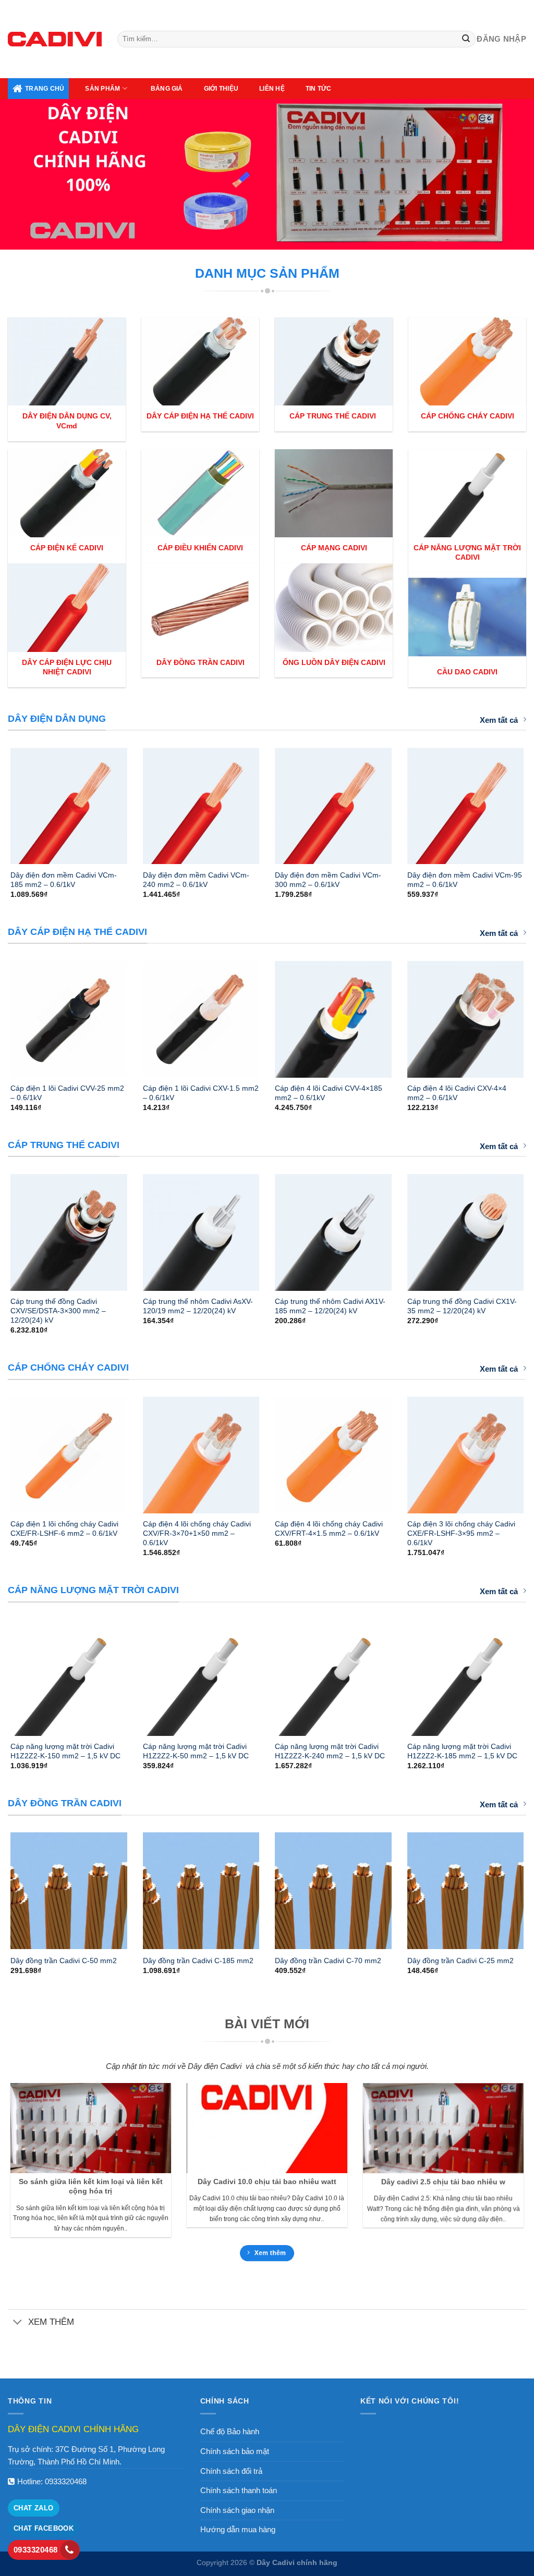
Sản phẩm (102, 89)
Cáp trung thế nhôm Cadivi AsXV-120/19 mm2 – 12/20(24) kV (198, 1306)
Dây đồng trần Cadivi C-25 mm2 (460, 1961)
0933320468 (66, 2481)
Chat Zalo (34, 2508)
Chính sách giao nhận (237, 2510)
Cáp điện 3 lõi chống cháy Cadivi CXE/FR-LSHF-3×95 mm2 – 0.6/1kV (461, 1533)
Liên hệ (272, 89)
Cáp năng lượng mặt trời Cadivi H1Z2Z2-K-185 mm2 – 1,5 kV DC (462, 1751)
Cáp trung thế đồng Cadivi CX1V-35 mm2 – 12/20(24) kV (462, 1306)
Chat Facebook (44, 2528)
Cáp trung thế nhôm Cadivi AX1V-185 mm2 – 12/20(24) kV (330, 1306)
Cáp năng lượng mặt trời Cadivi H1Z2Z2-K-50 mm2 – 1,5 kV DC (196, 1751)
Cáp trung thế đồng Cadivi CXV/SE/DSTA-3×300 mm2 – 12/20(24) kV (58, 1311)
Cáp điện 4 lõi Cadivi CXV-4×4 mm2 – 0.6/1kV (457, 1093)
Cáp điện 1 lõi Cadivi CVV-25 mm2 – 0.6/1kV (67, 1093)
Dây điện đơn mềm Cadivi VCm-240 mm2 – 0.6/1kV (196, 880)
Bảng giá (167, 89)
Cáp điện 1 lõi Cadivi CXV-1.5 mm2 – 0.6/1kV (201, 1093)
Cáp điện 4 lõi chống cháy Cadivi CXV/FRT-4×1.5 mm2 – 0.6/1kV (329, 1529)
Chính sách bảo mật (235, 2451)
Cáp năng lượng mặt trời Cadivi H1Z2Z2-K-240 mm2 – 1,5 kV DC (330, 1751)
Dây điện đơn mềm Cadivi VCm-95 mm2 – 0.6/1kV (465, 880)
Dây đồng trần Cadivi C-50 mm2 (64, 1961)
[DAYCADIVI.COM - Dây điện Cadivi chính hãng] (55, 39)
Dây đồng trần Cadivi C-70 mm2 (328, 1961)
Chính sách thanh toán (239, 2490)
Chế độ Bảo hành (230, 2431)
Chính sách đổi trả (231, 2471)
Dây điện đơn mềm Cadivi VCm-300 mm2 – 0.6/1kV (328, 880)
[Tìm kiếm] (466, 39)
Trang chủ (45, 89)
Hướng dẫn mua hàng (238, 2529)
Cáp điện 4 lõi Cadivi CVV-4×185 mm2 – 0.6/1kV (329, 1093)
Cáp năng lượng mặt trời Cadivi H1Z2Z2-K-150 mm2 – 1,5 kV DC (65, 1751)
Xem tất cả (499, 720)
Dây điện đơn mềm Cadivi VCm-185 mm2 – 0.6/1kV (64, 880)
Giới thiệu (221, 89)
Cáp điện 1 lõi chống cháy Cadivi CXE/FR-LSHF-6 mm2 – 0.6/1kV (64, 1529)
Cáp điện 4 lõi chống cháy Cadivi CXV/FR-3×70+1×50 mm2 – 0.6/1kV (197, 1533)
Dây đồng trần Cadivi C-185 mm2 (198, 1961)
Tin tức (319, 89)
